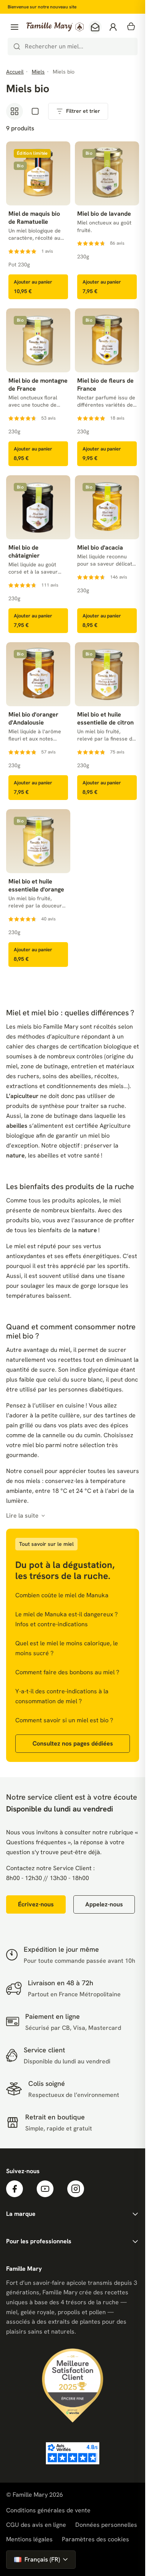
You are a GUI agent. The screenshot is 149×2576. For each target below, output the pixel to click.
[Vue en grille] (15, 111)
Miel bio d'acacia (100, 548)
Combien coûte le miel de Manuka (62, 1595)
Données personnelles (106, 2525)
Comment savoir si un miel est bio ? (64, 1720)
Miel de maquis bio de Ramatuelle (34, 218)
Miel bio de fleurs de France (105, 385)
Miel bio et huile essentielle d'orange (36, 886)
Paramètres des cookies (96, 2539)
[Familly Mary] (55, 27)
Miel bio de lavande (104, 214)
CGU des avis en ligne (36, 2525)
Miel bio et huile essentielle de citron (105, 719)
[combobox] (73, 46)
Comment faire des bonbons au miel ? (67, 1672)
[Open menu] (15, 27)
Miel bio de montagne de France (38, 385)
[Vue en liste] (35, 111)
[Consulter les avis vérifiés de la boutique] (73, 2453)
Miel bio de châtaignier (24, 552)
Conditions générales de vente (48, 2510)
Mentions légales (29, 2539)
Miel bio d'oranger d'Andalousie (33, 719)
